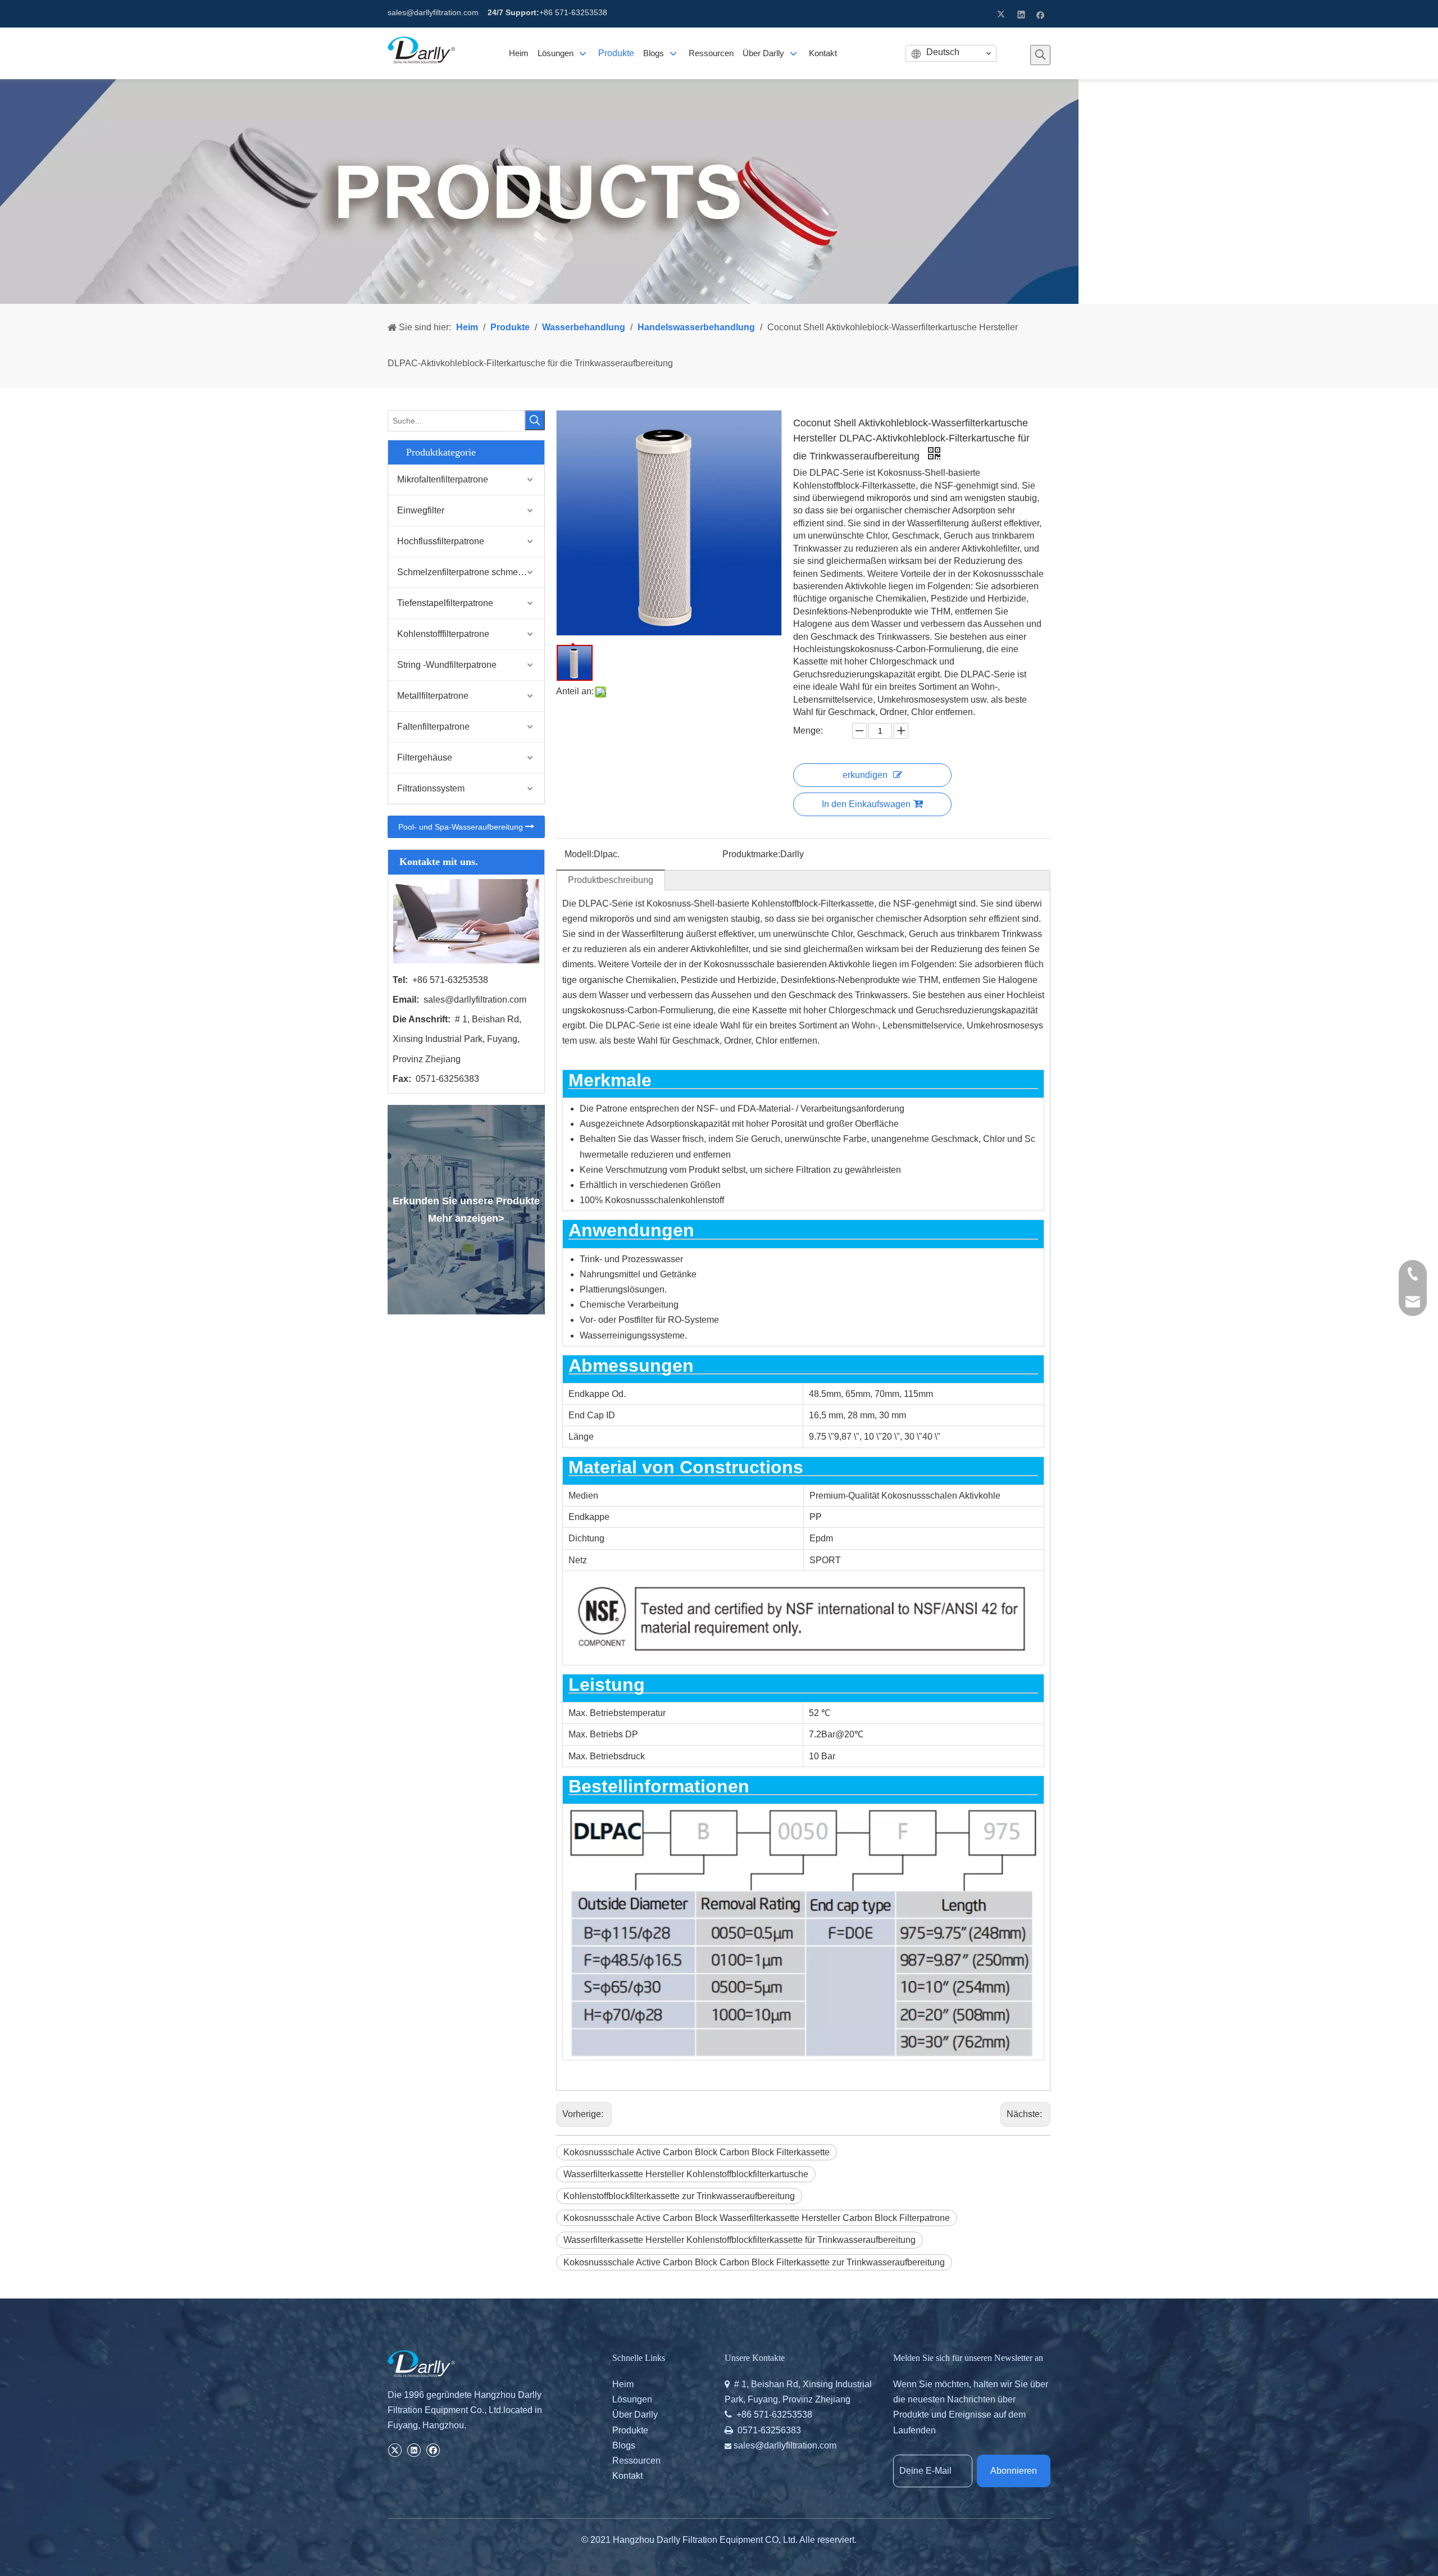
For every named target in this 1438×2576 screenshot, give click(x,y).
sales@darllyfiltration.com (433, 12)
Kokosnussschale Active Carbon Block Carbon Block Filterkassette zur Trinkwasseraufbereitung (754, 2262)
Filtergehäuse (425, 757)
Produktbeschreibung (611, 880)
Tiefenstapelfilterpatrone (445, 603)
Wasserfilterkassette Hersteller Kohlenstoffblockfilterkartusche (686, 2174)
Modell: (579, 854)
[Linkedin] (1021, 14)
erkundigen (865, 775)
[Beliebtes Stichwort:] (1040, 55)
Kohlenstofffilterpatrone (443, 634)
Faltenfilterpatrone (433, 727)
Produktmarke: (751, 854)
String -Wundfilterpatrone (447, 665)
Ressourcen (636, 2461)
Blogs (624, 2445)
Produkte (630, 2430)
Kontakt (627, 2476)
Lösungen (632, 2399)
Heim (623, 2384)
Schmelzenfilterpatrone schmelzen (466, 572)
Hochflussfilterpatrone (441, 541)
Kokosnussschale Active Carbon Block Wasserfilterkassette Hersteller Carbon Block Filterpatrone (757, 2218)
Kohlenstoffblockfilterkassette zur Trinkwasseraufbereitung (679, 2196)
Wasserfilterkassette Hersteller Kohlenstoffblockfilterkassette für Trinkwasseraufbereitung (740, 2240)
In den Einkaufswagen (866, 804)
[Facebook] (1041, 14)
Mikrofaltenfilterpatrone (443, 479)
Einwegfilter (421, 510)
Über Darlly (635, 2415)
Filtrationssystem (431, 788)
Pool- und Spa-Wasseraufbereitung (462, 827)
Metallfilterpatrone (433, 696)
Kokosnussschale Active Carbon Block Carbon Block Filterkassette (697, 2152)
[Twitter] (1002, 14)
